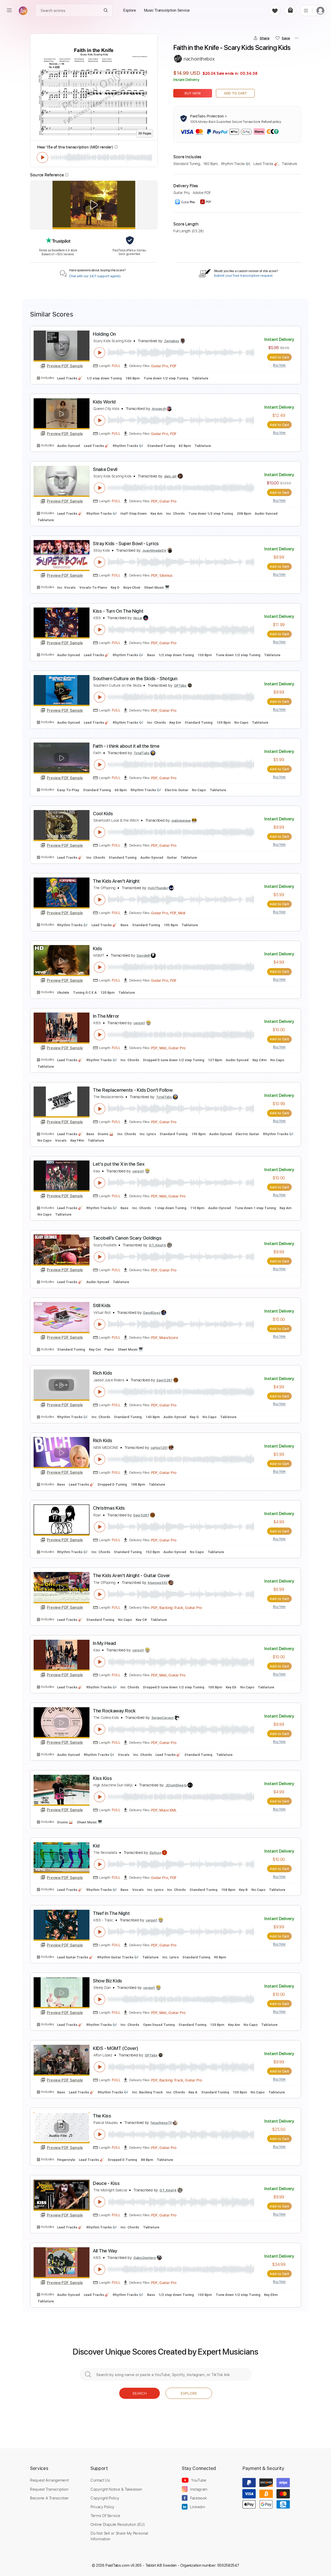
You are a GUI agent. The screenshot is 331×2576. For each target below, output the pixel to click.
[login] (320, 10)
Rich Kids (102, 1373)
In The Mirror (106, 1016)
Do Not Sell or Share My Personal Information (119, 2536)
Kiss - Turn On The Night (118, 611)
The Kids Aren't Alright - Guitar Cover (131, 1575)
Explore (189, 2393)
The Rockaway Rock (114, 1711)
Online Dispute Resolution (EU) (118, 2524)
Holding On (104, 334)
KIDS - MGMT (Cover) (116, 2048)
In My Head (104, 1643)
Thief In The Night (111, 1913)
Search (140, 2393)
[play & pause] (42, 158)
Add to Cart (235, 93)
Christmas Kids (109, 1508)
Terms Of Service (105, 2515)
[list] (306, 10)
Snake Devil (105, 469)
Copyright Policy (105, 2498)
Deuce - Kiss (106, 2183)
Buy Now (193, 93)
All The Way (105, 2251)
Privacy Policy (102, 2507)
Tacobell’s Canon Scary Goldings (127, 1238)
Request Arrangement (49, 2480)
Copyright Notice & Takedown (116, 2489)
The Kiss (102, 2116)
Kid (96, 1846)
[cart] (290, 10)
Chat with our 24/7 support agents (95, 276)
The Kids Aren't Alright (116, 881)
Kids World (104, 402)
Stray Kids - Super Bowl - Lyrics (126, 544)
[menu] (9, 10)
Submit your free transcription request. (244, 276)
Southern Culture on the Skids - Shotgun (135, 679)
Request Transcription (49, 2489)
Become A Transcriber (49, 2498)
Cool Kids (103, 814)
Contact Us (100, 2480)
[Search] (106, 10)
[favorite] (275, 10)
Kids (97, 949)
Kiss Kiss (102, 1778)
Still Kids (102, 1305)
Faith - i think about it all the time (126, 746)
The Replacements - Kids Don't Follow (133, 1090)
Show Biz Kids (107, 1981)
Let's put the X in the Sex (119, 1164)
